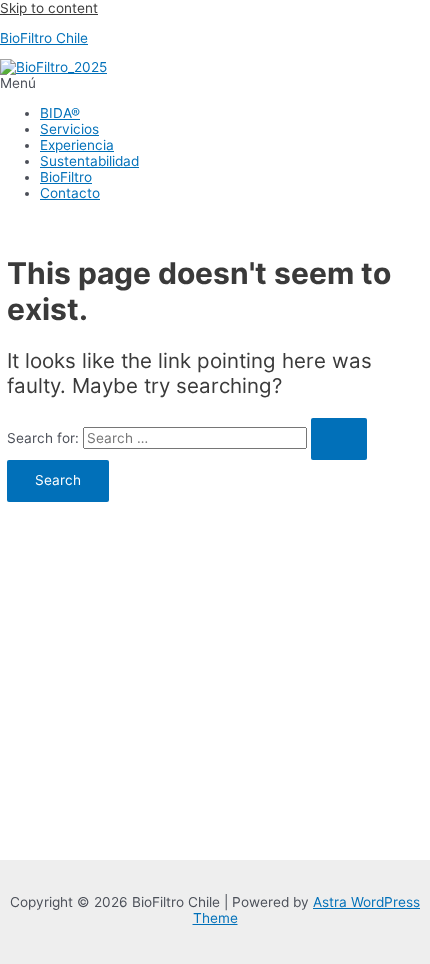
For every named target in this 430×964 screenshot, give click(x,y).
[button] (215, 83)
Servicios (69, 129)
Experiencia (77, 145)
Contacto (70, 193)
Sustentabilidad (89, 161)
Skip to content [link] (49, 8)
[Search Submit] (339, 439)
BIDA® (60, 113)
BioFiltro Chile (44, 38)
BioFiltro (66, 177)
